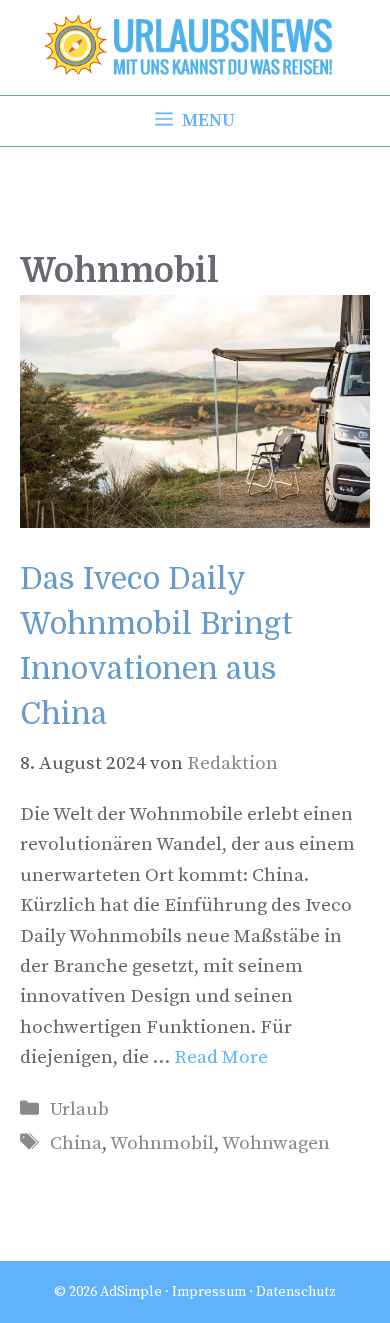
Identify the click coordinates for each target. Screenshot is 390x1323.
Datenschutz (296, 1292)
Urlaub (79, 1109)
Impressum (209, 1292)
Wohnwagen (276, 1143)
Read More (221, 1057)
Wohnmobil (162, 1143)
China (76, 1143)
